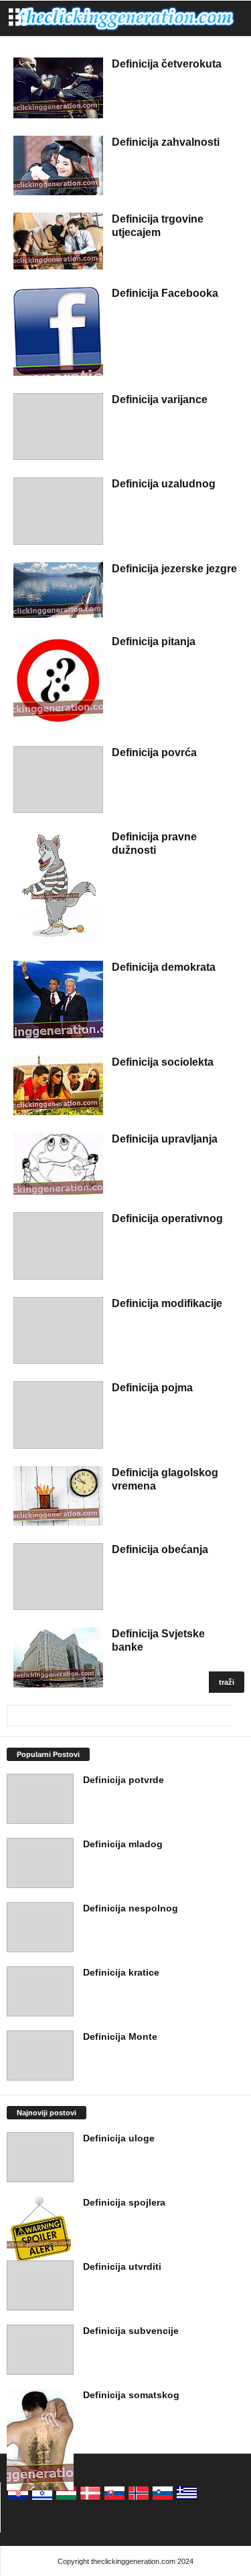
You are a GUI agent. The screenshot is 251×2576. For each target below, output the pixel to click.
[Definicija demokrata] (58, 999)
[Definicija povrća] (58, 780)
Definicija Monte (120, 2036)
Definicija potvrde (123, 1780)
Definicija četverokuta (167, 64)
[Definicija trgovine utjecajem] (58, 241)
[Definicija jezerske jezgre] (58, 590)
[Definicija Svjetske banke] (58, 1657)
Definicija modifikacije (167, 1303)
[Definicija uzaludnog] (58, 511)
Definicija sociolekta (163, 1062)
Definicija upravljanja (165, 1139)
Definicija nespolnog (131, 1908)
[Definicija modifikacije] (58, 1331)
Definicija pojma (152, 1388)
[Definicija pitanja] (58, 682)
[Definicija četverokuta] (58, 88)
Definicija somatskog (131, 2395)
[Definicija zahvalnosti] (58, 165)
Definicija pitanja (154, 641)
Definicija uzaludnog (164, 484)
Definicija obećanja (160, 1549)
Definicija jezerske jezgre (174, 569)
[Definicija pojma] (58, 1415)
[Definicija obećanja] (58, 1577)
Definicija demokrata (164, 967)
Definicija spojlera (124, 2202)
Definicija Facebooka (165, 293)
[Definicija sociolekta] (58, 1085)
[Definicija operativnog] (58, 1246)
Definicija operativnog (167, 1218)
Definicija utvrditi (122, 2266)
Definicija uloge (119, 2138)
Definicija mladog (123, 1844)
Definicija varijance (160, 399)
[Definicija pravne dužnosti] (58, 887)
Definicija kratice (121, 1972)
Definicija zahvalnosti (166, 142)
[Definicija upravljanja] (58, 1164)
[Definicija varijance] (58, 427)
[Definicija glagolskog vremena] (58, 1496)
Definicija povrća (154, 752)
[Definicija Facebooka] (58, 331)
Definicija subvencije (131, 2331)
